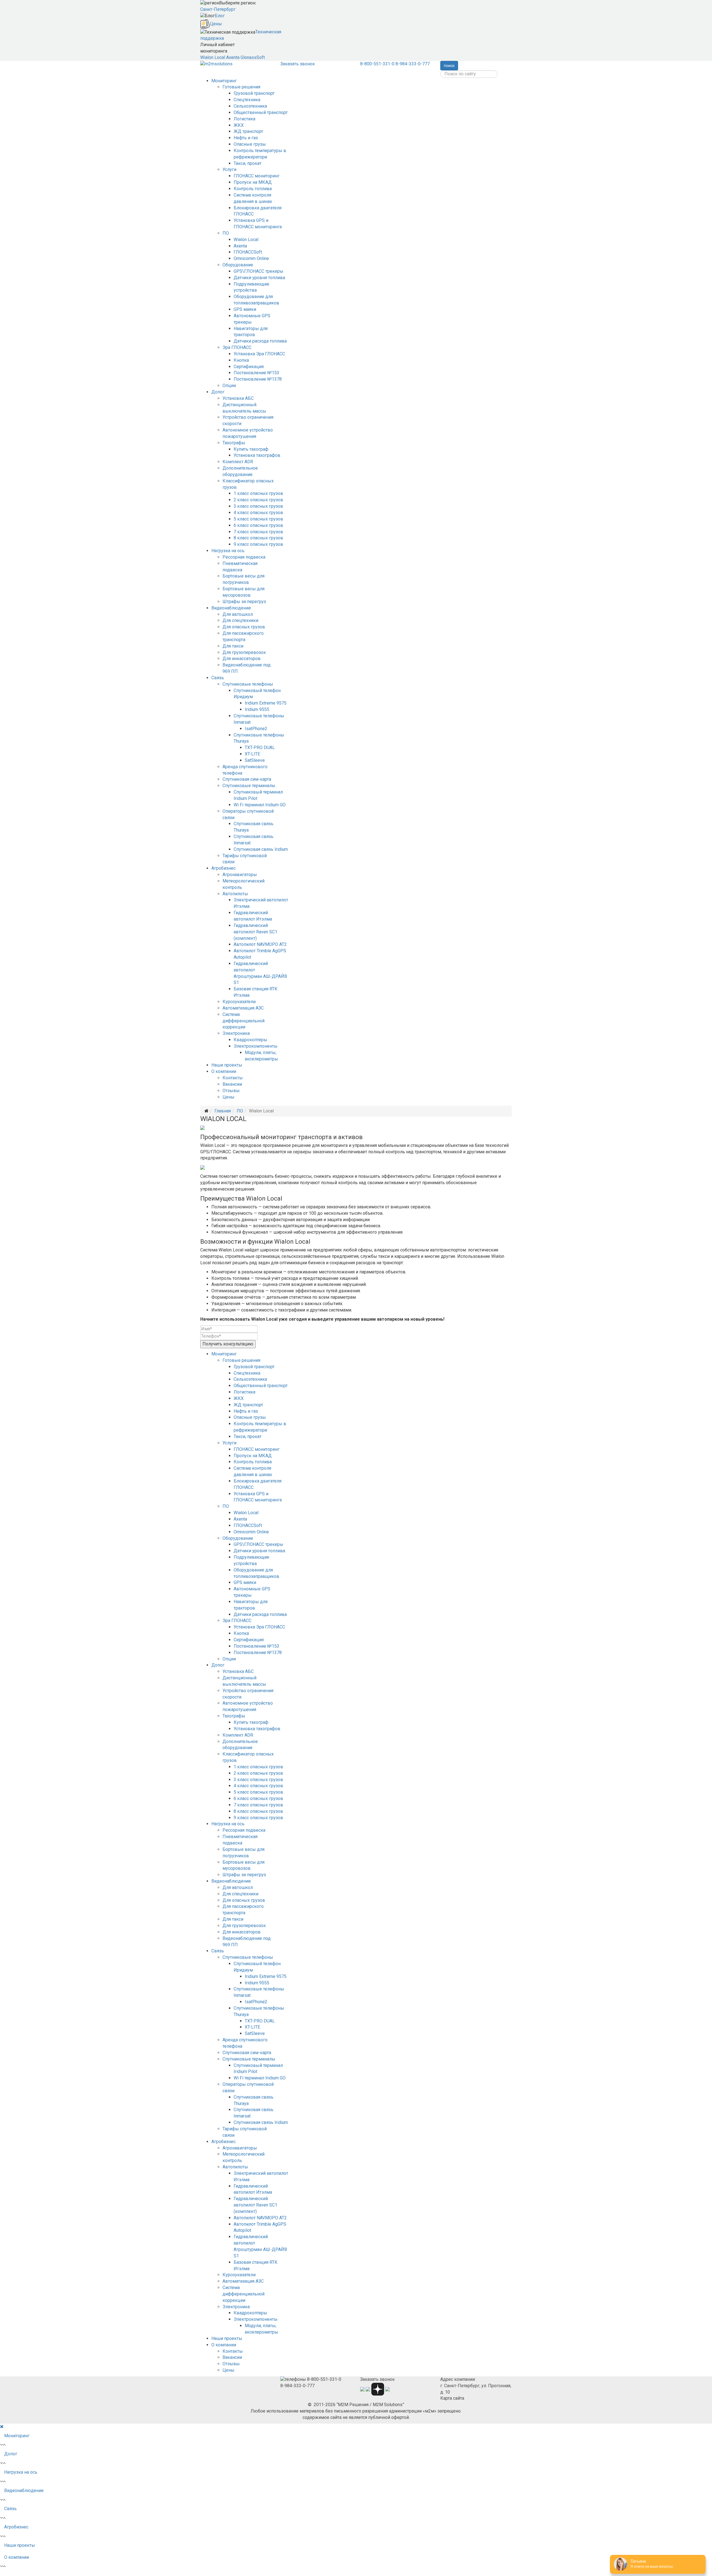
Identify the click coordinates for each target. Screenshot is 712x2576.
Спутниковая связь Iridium (261, 849)
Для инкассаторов (242, 659)
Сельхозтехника (250, 106)
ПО (226, 233)
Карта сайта (452, 2398)
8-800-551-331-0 (377, 64)
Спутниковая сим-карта (247, 779)
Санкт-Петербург (218, 9)
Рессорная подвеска (244, 557)
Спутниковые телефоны (248, 684)
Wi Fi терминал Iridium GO (260, 805)
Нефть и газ (246, 138)
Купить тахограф (251, 449)
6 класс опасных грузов (258, 525)
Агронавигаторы (240, 875)
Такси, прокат (248, 163)
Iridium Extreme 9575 (266, 703)
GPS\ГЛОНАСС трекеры (259, 271)
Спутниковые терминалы (249, 786)
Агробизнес (223, 868)
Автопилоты (235, 894)
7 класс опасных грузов (258, 532)
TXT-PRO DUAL (260, 747)
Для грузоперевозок (244, 652)
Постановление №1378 (258, 379)
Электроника (236, 1033)
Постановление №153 (256, 373)
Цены (216, 24)
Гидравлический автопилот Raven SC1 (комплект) (255, 932)
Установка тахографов (257, 455)
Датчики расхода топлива (260, 341)
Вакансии (232, 1084)
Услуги (229, 169)
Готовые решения (241, 87)
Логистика (244, 119)
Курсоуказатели (239, 1002)
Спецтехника (247, 100)
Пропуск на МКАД (253, 182)
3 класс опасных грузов (258, 506)
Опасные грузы (250, 144)
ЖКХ (239, 125)
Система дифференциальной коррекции (243, 1021)
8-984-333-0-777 (413, 64)
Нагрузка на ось (228, 551)
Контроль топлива (253, 189)
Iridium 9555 (257, 709)
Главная (223, 1111)
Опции (229, 385)
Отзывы (231, 1091)
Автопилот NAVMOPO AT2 (260, 944)
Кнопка (241, 360)
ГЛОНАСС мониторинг (257, 176)
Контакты (233, 1078)
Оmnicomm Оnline (251, 258)
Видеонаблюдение (231, 608)
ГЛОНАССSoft (248, 252)
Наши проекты (227, 1065)
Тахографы (234, 443)
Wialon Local (213, 57)
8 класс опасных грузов (258, 538)
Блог (220, 16)
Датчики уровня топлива (259, 278)
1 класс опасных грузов (258, 493)
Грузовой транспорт (254, 93)
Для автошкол (238, 614)
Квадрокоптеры (250, 1040)
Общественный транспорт (261, 112)
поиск (449, 66)
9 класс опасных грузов (258, 544)
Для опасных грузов (244, 627)
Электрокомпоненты (256, 1046)
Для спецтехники (240, 620)
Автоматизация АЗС (243, 1008)
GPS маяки (245, 309)
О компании (224, 1071)
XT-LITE (252, 754)
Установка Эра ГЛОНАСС (259, 354)
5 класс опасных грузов (258, 519)
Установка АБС (238, 398)
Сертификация (249, 367)
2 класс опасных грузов (258, 500)
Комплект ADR (238, 462)
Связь (218, 678)
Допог (218, 392)
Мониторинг (224, 81)
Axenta (233, 57)
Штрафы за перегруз (244, 602)
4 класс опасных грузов (258, 513)
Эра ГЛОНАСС (237, 347)
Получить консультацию (228, 1344)
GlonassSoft (253, 57)
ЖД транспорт (248, 131)
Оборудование (238, 265)
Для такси (233, 646)
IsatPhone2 (256, 729)
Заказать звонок (298, 64)
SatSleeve (255, 760)
